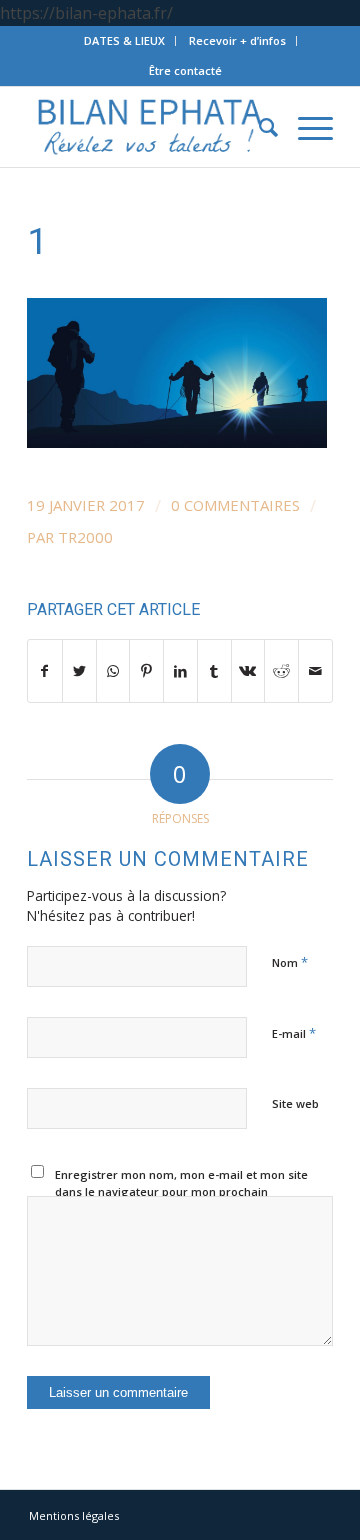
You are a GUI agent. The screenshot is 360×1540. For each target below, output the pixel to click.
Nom (290, 962)
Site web (295, 1103)
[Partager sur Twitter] (79, 671)
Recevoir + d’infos (237, 40)
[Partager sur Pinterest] (146, 671)
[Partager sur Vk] (248, 671)
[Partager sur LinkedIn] (180, 671)
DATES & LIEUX (124, 40)
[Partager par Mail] (315, 671)
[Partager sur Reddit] (281, 671)
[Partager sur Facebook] (45, 671)
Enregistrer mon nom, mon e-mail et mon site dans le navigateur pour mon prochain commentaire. (181, 1191)
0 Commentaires (235, 505)
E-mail (294, 1033)
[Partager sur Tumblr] (214, 671)
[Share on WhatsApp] (113, 671)
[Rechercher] (258, 127)
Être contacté (185, 70)
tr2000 (85, 537)
